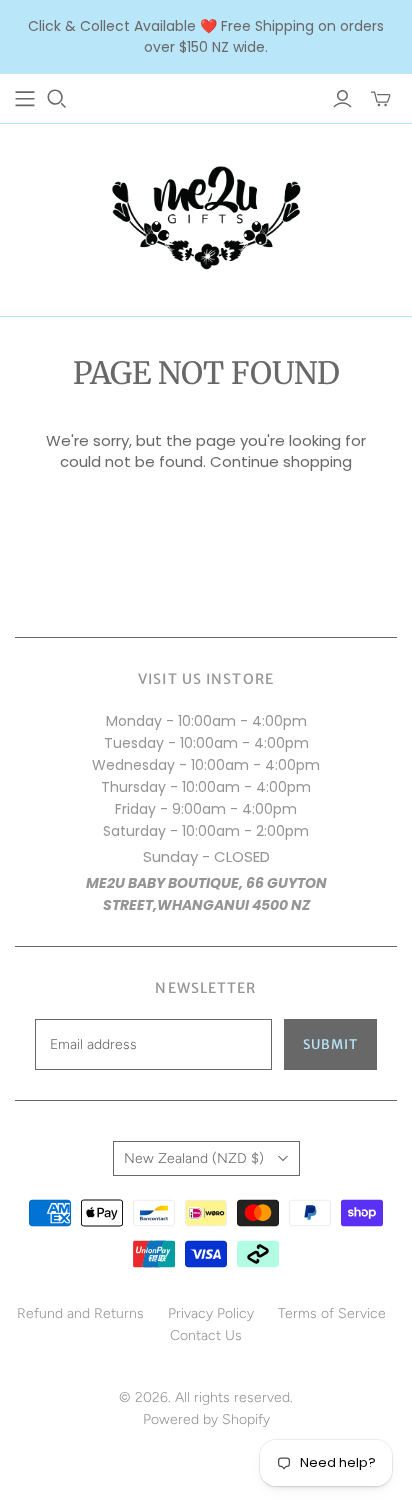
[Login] (342, 99)
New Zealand (194, 1158)
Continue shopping (281, 461)
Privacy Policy (211, 1313)
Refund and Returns (80, 1313)
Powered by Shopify (206, 1419)
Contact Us (206, 1335)
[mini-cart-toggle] (381, 99)
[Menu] (25, 99)
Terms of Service (332, 1313)
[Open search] (57, 99)
